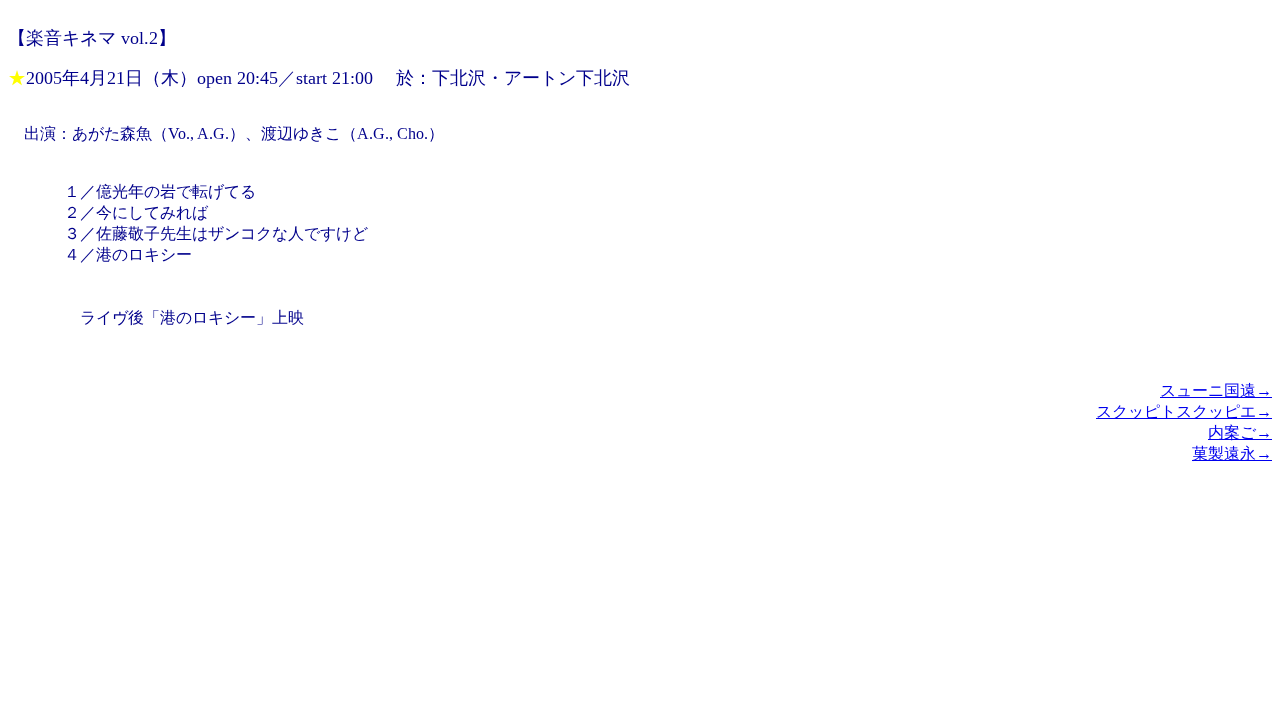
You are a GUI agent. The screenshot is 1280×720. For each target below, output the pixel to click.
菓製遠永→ (1232, 453)
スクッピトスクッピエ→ (1184, 411)
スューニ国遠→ (1216, 390)
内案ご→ (1240, 432)
